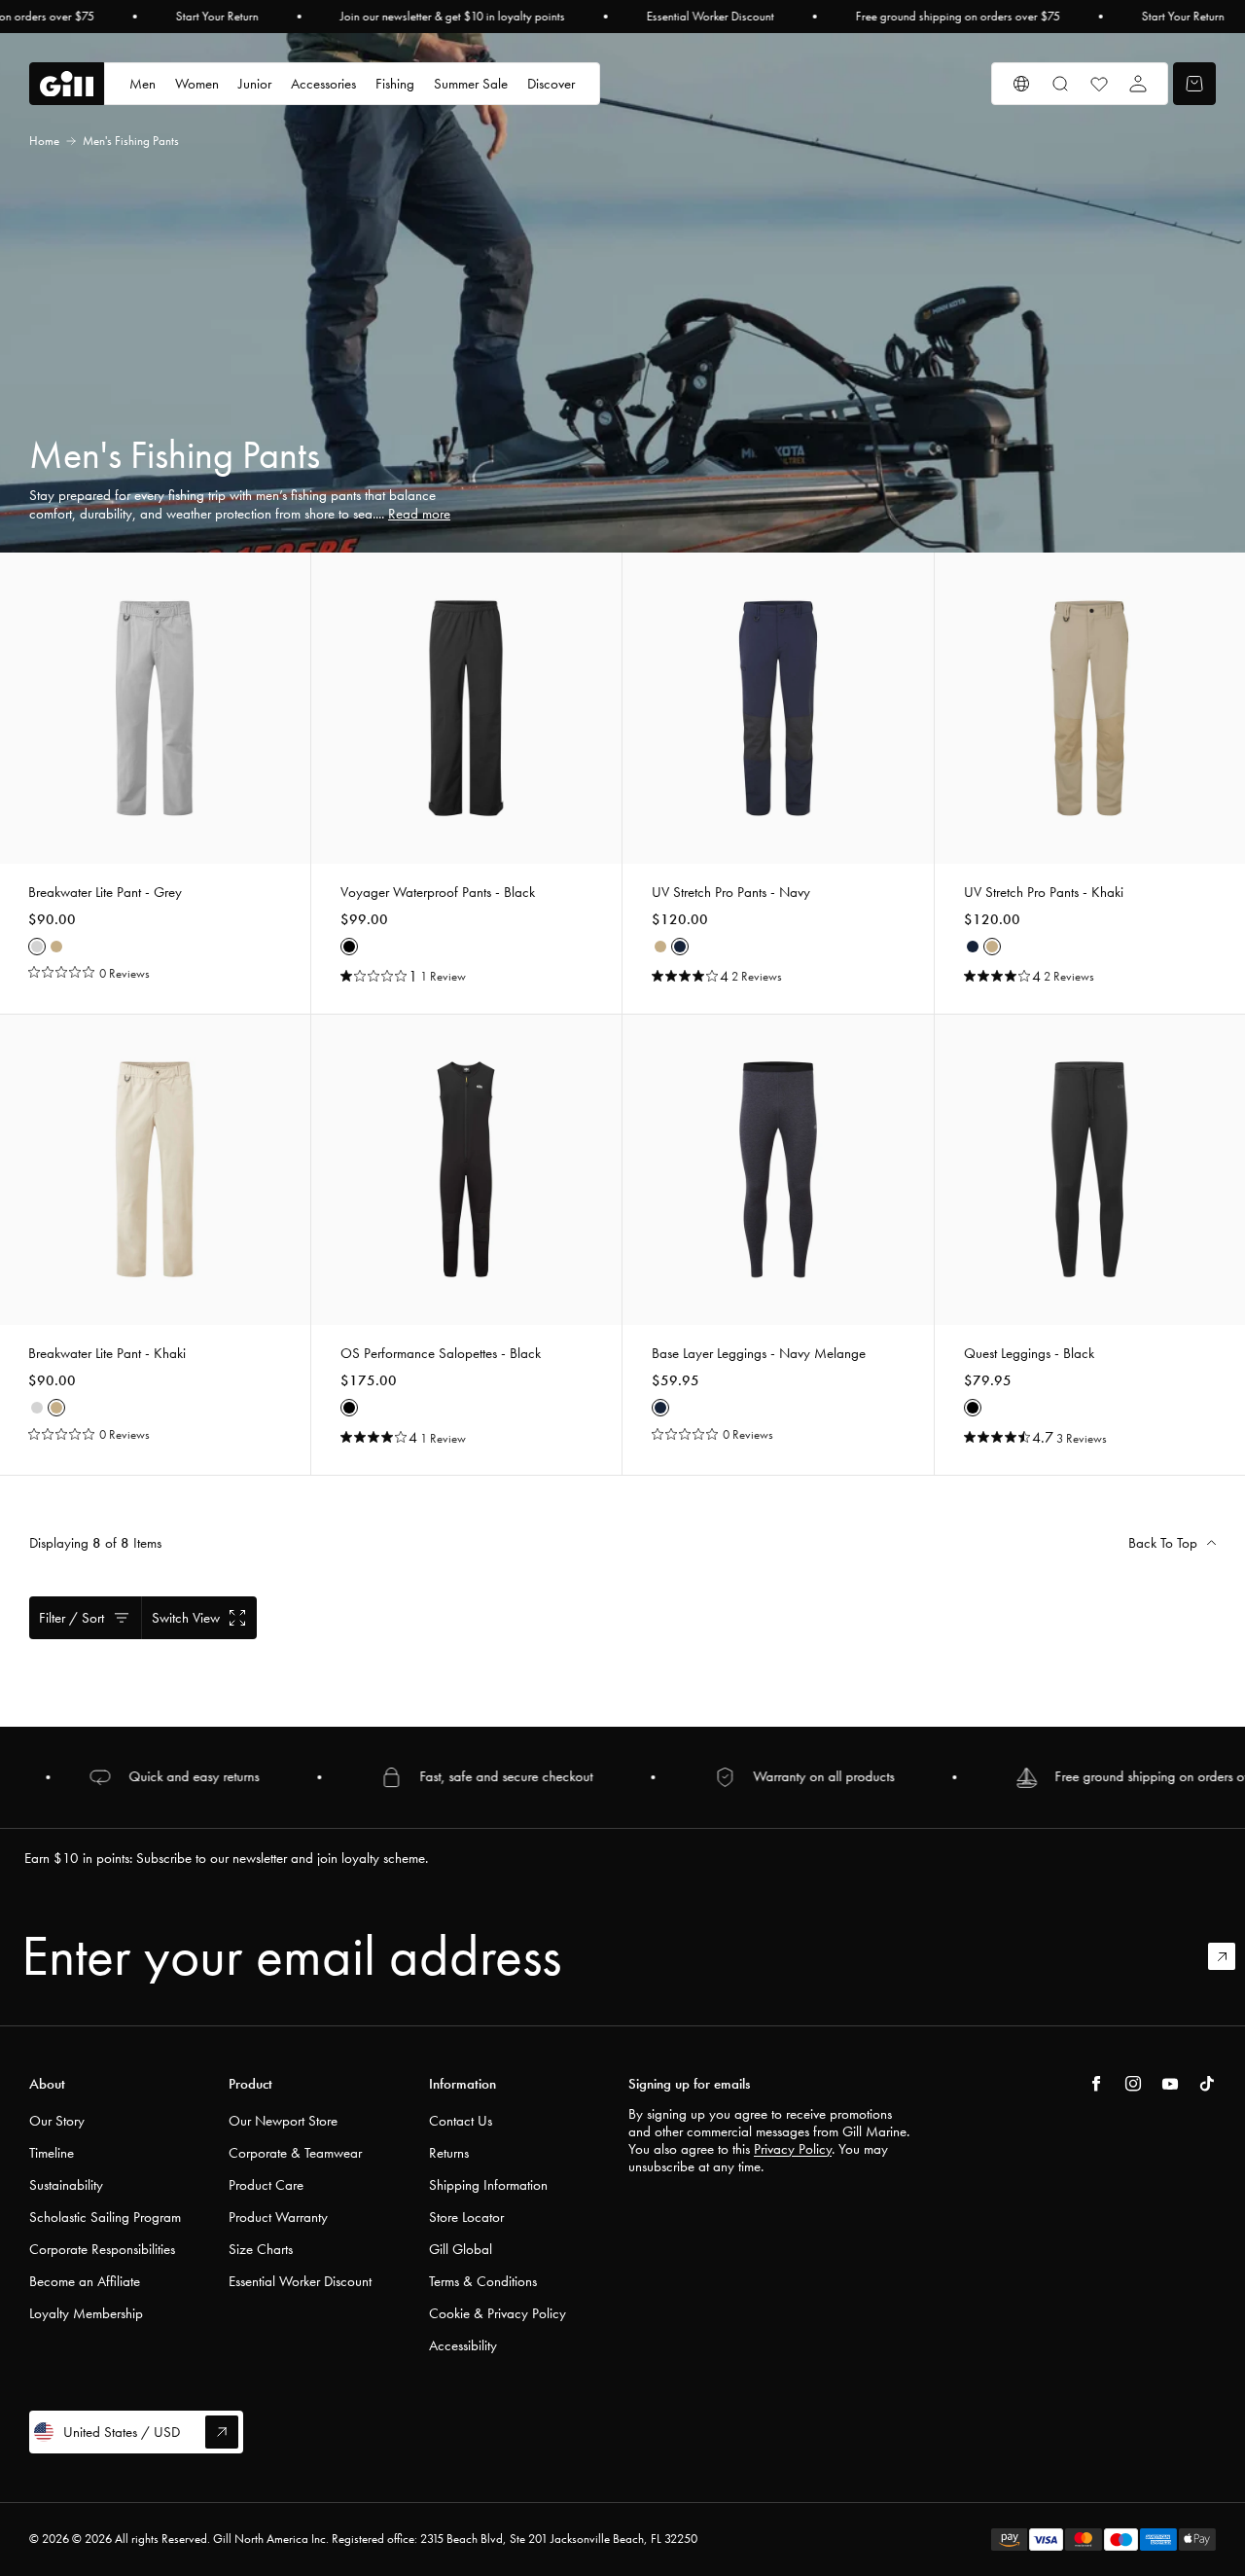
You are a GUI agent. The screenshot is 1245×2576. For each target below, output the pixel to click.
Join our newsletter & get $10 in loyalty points (453, 17)
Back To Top (1163, 1543)
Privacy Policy (793, 2149)
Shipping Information (488, 2185)
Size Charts (261, 2249)
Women (197, 84)
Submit (1230, 1956)
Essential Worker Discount (711, 17)
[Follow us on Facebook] (1096, 2084)
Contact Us (461, 2121)
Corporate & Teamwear (295, 2153)
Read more (419, 514)
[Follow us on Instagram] (1133, 2084)
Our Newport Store (283, 2121)
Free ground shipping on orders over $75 (958, 17)
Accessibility (463, 2345)
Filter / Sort (71, 1618)
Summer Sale (471, 84)
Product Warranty (278, 2217)
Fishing (395, 84)
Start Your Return (217, 17)
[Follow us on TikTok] (1207, 2084)
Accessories (323, 84)
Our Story (57, 2121)
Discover (551, 84)
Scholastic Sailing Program (105, 2217)
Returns (449, 2153)
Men (142, 84)
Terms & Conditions (483, 2281)
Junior (255, 84)
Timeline (52, 2153)
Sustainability (66, 2185)
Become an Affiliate (85, 2281)
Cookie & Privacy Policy (498, 2313)
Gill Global (461, 2249)
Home (44, 141)
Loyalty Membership (86, 2313)
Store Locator (466, 2217)
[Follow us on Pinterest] (1170, 2084)
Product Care (266, 2185)
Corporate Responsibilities (102, 2249)
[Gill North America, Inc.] (67, 84)
